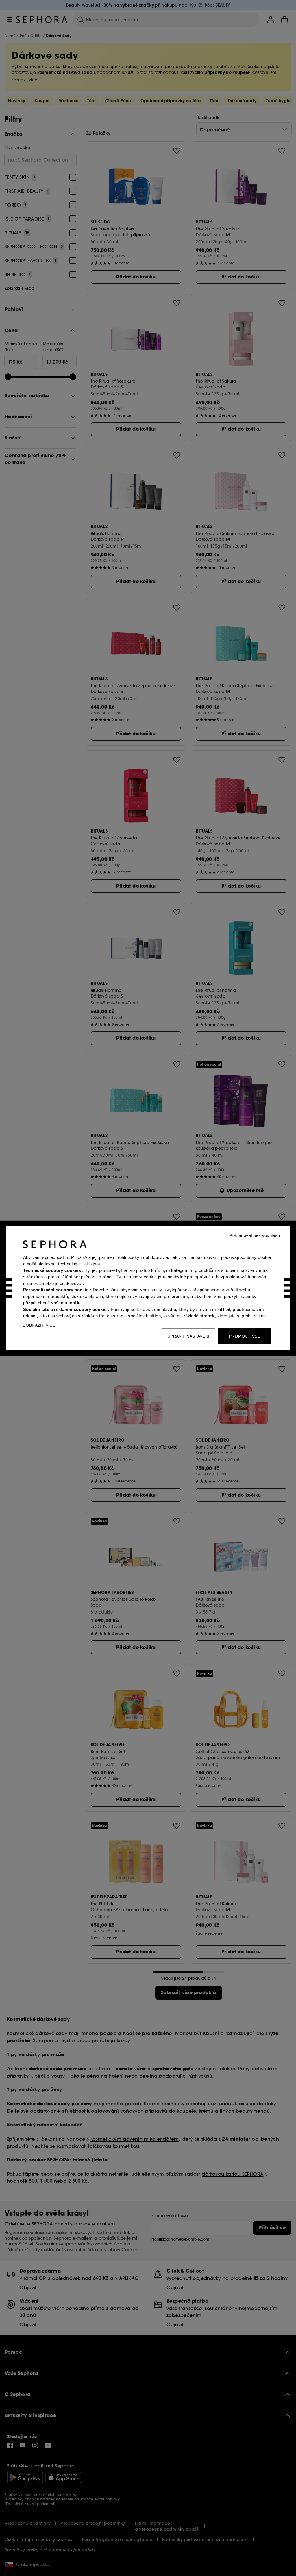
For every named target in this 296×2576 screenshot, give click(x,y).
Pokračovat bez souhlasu (255, 1235)
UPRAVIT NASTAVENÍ (188, 1336)
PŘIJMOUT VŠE (245, 1336)
